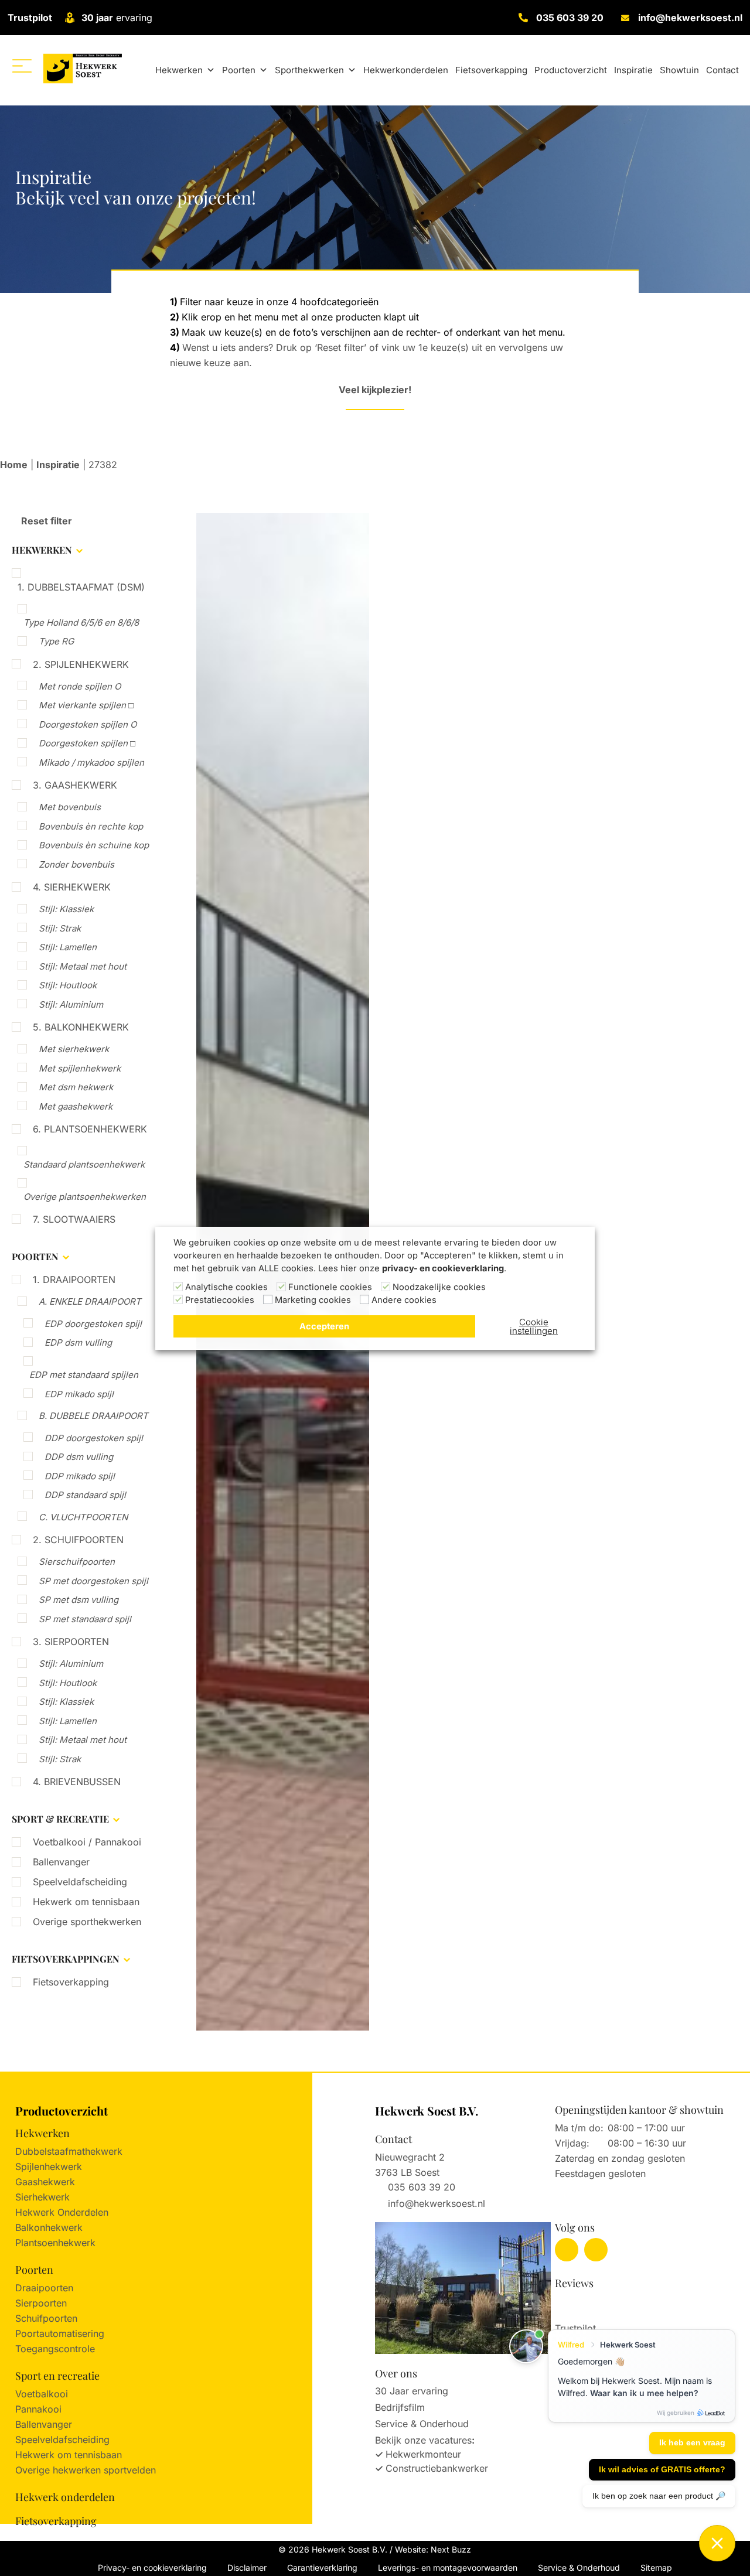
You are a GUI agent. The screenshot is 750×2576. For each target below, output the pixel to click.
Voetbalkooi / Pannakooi (87, 1842)
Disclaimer (247, 2568)
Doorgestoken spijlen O (88, 724)
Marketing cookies (313, 1300)
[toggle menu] (22, 66)
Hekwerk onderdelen (65, 2497)
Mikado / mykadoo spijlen (91, 762)
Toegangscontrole (55, 2349)
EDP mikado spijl (79, 1394)
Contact (722, 70)
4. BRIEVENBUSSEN (77, 1782)
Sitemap (656, 2568)
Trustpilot (30, 18)
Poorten (239, 70)
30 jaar (97, 18)
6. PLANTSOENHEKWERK (90, 1129)
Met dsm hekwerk (76, 1087)
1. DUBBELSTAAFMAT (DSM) (81, 587)
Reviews (574, 2283)
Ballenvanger (61, 1862)
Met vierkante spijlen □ (86, 705)
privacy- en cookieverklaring (443, 1268)
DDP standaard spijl (85, 1495)
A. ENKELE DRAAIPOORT (90, 1301)
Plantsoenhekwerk (55, 2243)
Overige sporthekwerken (87, 1922)
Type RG (56, 641)
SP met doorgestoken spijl (93, 1581)
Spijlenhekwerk (49, 2166)
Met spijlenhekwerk (80, 1068)
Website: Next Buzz (433, 2549)
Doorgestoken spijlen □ (87, 743)
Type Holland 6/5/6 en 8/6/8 (81, 622)
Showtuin (679, 70)
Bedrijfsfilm (400, 2407)
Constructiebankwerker (437, 2468)
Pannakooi (38, 2409)
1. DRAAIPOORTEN (74, 1280)
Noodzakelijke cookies (439, 1287)
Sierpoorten (41, 2303)
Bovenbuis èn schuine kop (94, 845)
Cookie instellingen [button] (534, 1326)
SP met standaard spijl (85, 1619)
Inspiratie (633, 70)
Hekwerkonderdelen (406, 70)
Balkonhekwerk (49, 2227)
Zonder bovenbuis (76, 864)
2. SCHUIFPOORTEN (78, 1540)
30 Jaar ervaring (412, 2391)
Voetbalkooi (42, 2394)
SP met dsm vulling (79, 1600)
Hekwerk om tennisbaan (86, 1902)
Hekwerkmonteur (423, 2454)
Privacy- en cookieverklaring (152, 2568)
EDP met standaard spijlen (84, 1375)
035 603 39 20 (570, 18)
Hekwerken (179, 70)
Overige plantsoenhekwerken (85, 1197)
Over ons (396, 2373)
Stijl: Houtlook (68, 985)
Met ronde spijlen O (80, 686)
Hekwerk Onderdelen (62, 2212)
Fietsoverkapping (491, 70)
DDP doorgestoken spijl (94, 1438)
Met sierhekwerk (74, 1049)
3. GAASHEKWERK (75, 785)
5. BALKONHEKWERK (81, 1027)
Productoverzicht (571, 70)
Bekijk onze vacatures (423, 2440)
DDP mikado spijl (80, 1476)
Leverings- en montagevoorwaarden (448, 2568)
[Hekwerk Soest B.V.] (82, 68)
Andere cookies (404, 1300)
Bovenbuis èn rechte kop (91, 826)
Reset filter (45, 521)
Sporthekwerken (309, 70)
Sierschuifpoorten (77, 1562)
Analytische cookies (226, 1287)
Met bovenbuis (70, 807)
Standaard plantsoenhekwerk (84, 1164)
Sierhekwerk (42, 2197)
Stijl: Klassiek (66, 909)
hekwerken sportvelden (104, 2470)
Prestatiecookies (220, 1300)
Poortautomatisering (60, 2333)
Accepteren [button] (324, 1326)
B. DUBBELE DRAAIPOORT (93, 1416)
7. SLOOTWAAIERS (74, 1219)
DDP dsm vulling (79, 1457)
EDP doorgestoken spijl (93, 1324)
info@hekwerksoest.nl (690, 18)
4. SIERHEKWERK (72, 887)
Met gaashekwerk (76, 1106)
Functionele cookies (330, 1287)
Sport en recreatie (57, 2376)
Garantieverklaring (322, 2568)
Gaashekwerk (45, 2182)
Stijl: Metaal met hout (83, 966)
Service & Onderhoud (422, 2424)
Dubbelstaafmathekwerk (69, 2151)
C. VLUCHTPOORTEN (83, 1517)
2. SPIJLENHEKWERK (81, 664)
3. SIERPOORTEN (71, 1642)
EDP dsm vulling (78, 1342)
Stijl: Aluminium (71, 1004)
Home (14, 465)
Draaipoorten (44, 2288)
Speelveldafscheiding (80, 1882)
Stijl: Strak (60, 928)
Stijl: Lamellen (68, 947)
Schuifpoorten (46, 2318)
